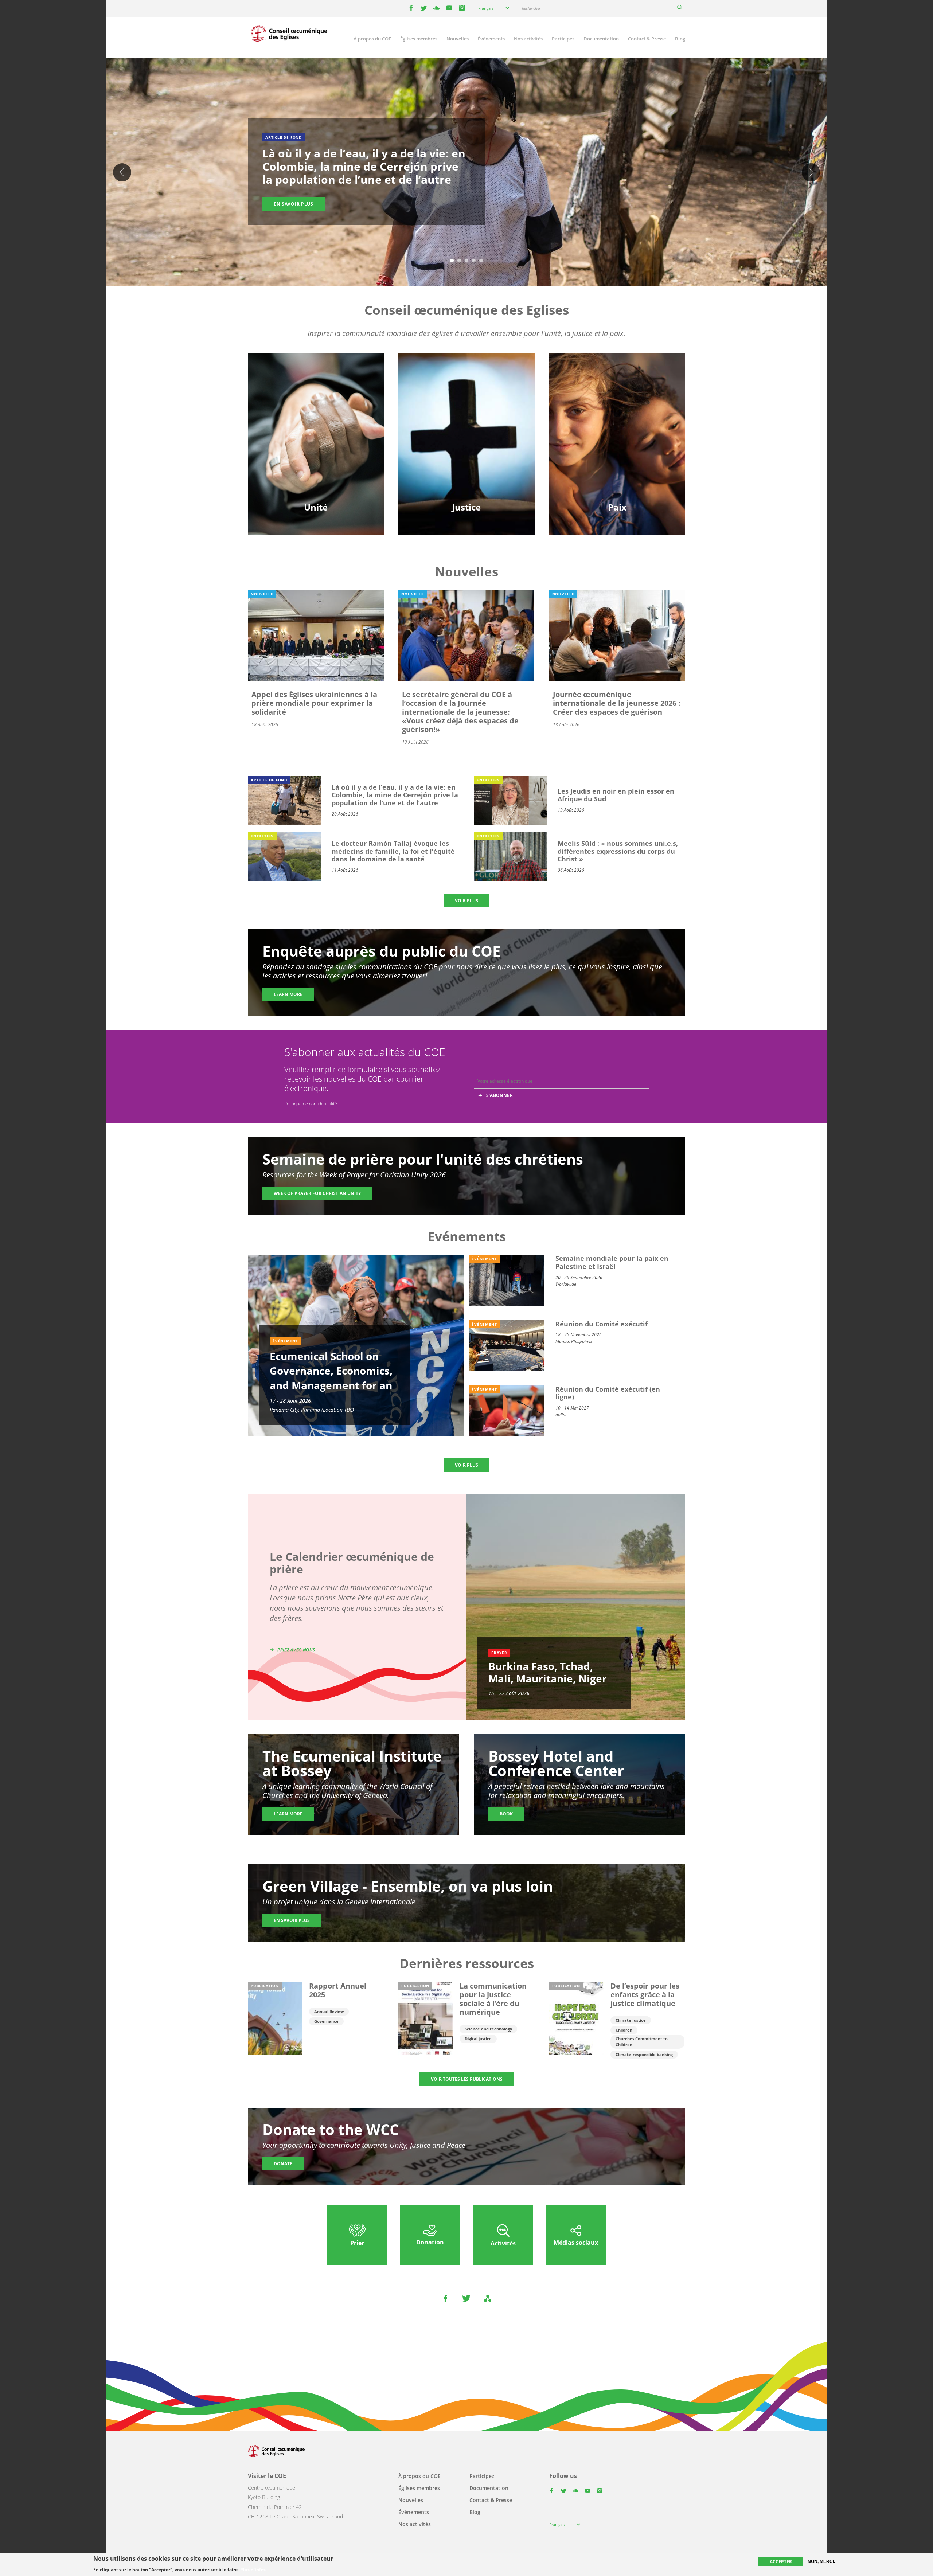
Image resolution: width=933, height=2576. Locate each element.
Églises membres (419, 39)
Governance (326, 2021)
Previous (122, 172)
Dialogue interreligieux (617, 435)
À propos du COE (372, 39)
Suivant (811, 172)
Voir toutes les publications (467, 2079)
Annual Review (329, 2011)
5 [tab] (481, 261)
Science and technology (488, 2029)
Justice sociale (466, 448)
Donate (283, 2164)
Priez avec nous (296, 1650)
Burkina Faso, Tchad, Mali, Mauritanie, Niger (548, 1672)
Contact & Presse (647, 39)
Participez (563, 39)
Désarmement (617, 410)
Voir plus (466, 901)
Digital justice (478, 2039)
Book (506, 1814)
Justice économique (466, 461)
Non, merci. (821, 2561)
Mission (316, 448)
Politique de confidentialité (311, 1104)
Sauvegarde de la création (466, 423)
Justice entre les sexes (466, 410)
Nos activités (528, 39)
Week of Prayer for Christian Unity (317, 1193)
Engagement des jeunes (316, 435)
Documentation (601, 39)
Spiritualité (316, 461)
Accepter (781, 2562)
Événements (491, 39)
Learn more (288, 994)
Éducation (316, 410)
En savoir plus (294, 204)
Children (624, 2030)
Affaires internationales (617, 461)
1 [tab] (452, 261)
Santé (466, 435)
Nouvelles (458, 39)
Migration (617, 423)
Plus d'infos (253, 2569)
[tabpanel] (466, 173)
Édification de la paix (617, 448)
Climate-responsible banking (644, 2054)
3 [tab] (466, 261)
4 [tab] (474, 261)
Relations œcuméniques (316, 423)
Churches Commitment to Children (642, 2042)
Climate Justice (631, 2020)
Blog (680, 39)
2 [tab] (459, 261)
